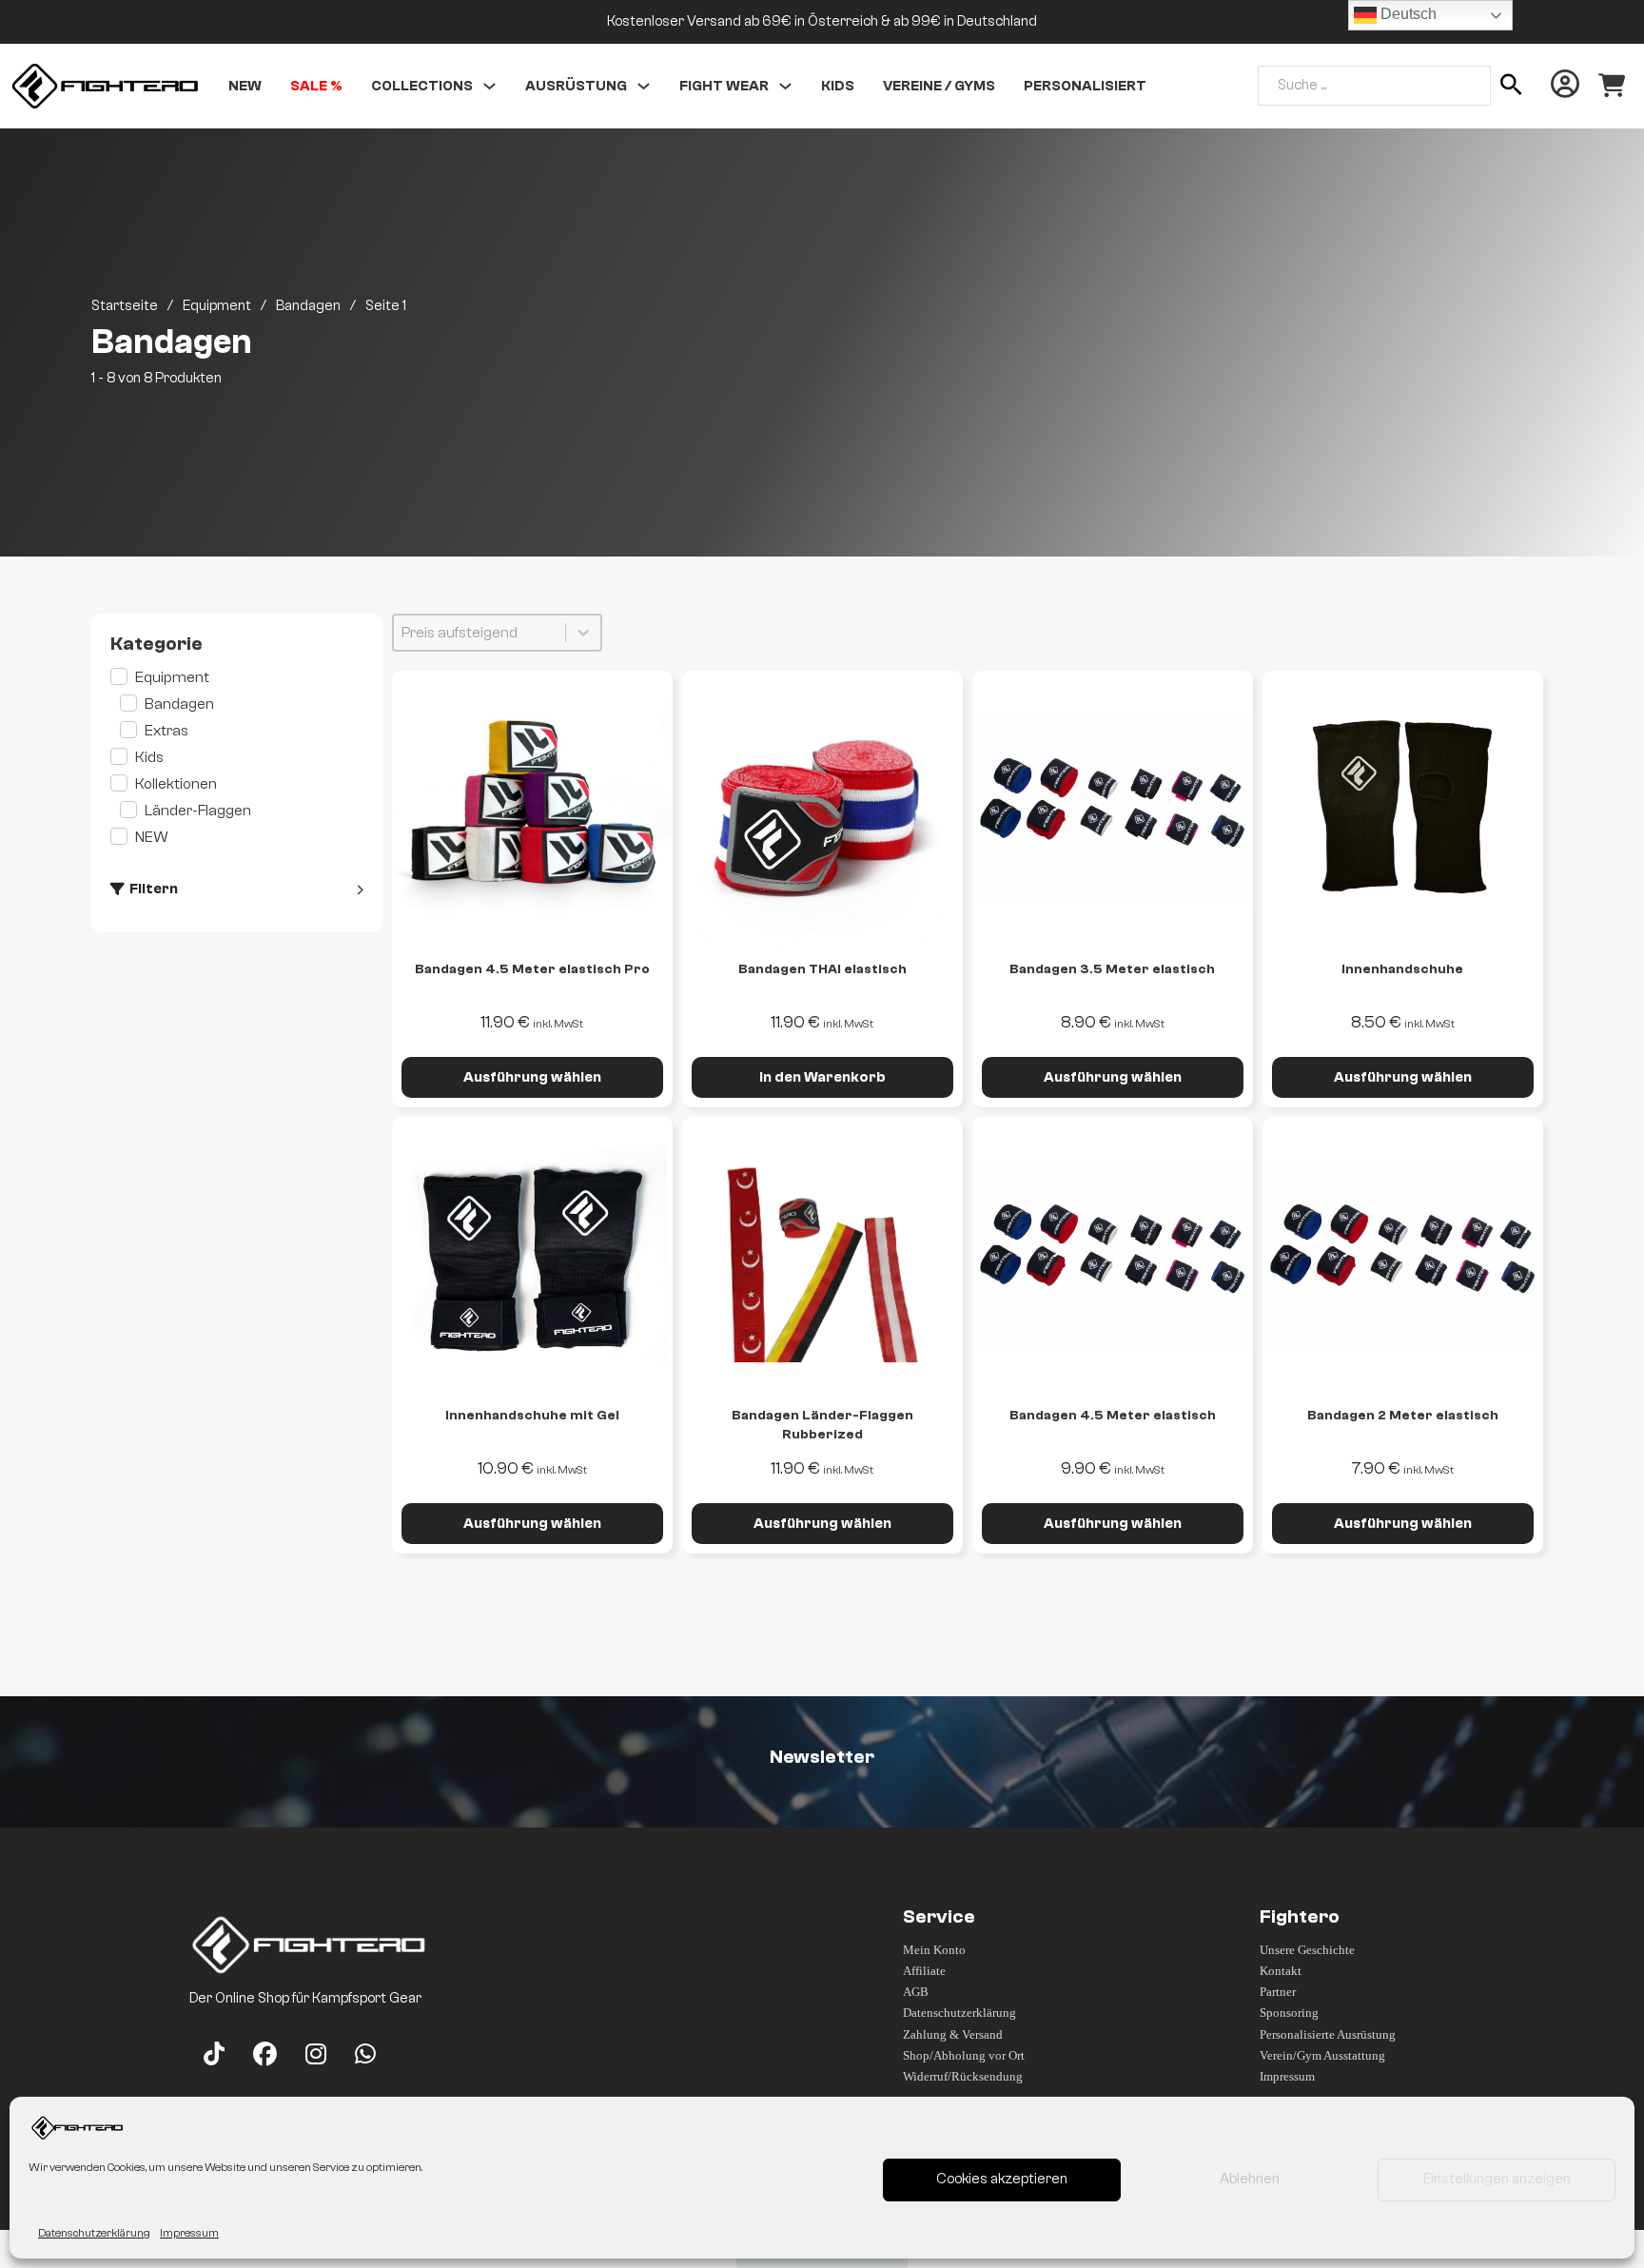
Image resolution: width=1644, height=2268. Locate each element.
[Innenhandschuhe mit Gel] (532, 1257)
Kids (838, 86)
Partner (1278, 1992)
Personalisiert (1085, 86)
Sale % (316, 86)
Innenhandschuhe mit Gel (532, 1416)
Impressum (189, 2233)
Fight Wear (724, 86)
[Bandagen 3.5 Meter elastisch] (1113, 811)
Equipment (217, 306)
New (245, 86)
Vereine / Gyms (939, 86)
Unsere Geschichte (1307, 1950)
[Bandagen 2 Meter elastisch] (1403, 1257)
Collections (422, 86)
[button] (236, 677)
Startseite (125, 306)
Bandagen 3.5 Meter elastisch (1112, 969)
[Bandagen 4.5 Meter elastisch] (1113, 1257)
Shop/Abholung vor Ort (964, 2055)
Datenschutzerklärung (94, 2233)
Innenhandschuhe (1402, 969)
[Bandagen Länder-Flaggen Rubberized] (822, 1257)
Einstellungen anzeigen (1497, 2179)
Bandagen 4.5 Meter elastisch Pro (532, 969)
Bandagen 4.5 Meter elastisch (1113, 1416)
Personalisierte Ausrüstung (1328, 2034)
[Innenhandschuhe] (1403, 811)
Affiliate (924, 1971)
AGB (916, 1992)
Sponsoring (1289, 2013)
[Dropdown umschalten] (489, 86)
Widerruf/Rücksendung (963, 2076)
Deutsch (1407, 14)
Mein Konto (934, 1950)
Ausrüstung (576, 86)
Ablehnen (1250, 2179)
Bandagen (308, 306)
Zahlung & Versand (953, 2034)
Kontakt (1281, 1971)
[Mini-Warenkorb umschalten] (1612, 86)
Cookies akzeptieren (1002, 2179)
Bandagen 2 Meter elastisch (1403, 1416)
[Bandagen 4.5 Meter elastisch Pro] (532, 811)
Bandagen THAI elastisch (822, 969)
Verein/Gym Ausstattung (1322, 2055)
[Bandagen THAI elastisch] (822, 811)
